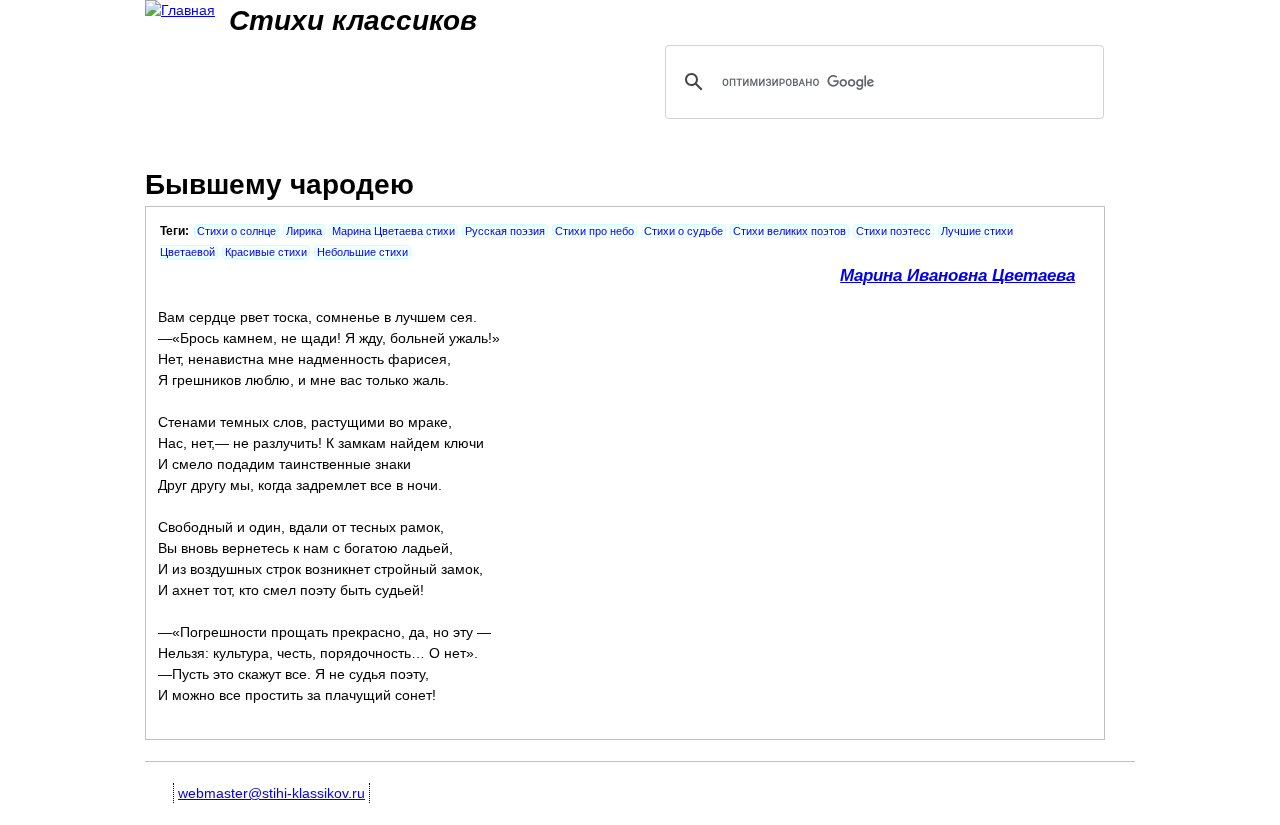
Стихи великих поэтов (789, 231)
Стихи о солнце (236, 231)
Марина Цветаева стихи (393, 231)
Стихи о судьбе (683, 231)
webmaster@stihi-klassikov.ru (271, 793)
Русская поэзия (505, 231)
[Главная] (180, 10)
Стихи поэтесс (893, 231)
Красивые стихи (266, 252)
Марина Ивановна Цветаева (957, 275)
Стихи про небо (594, 231)
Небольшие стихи (362, 252)
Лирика (304, 231)
